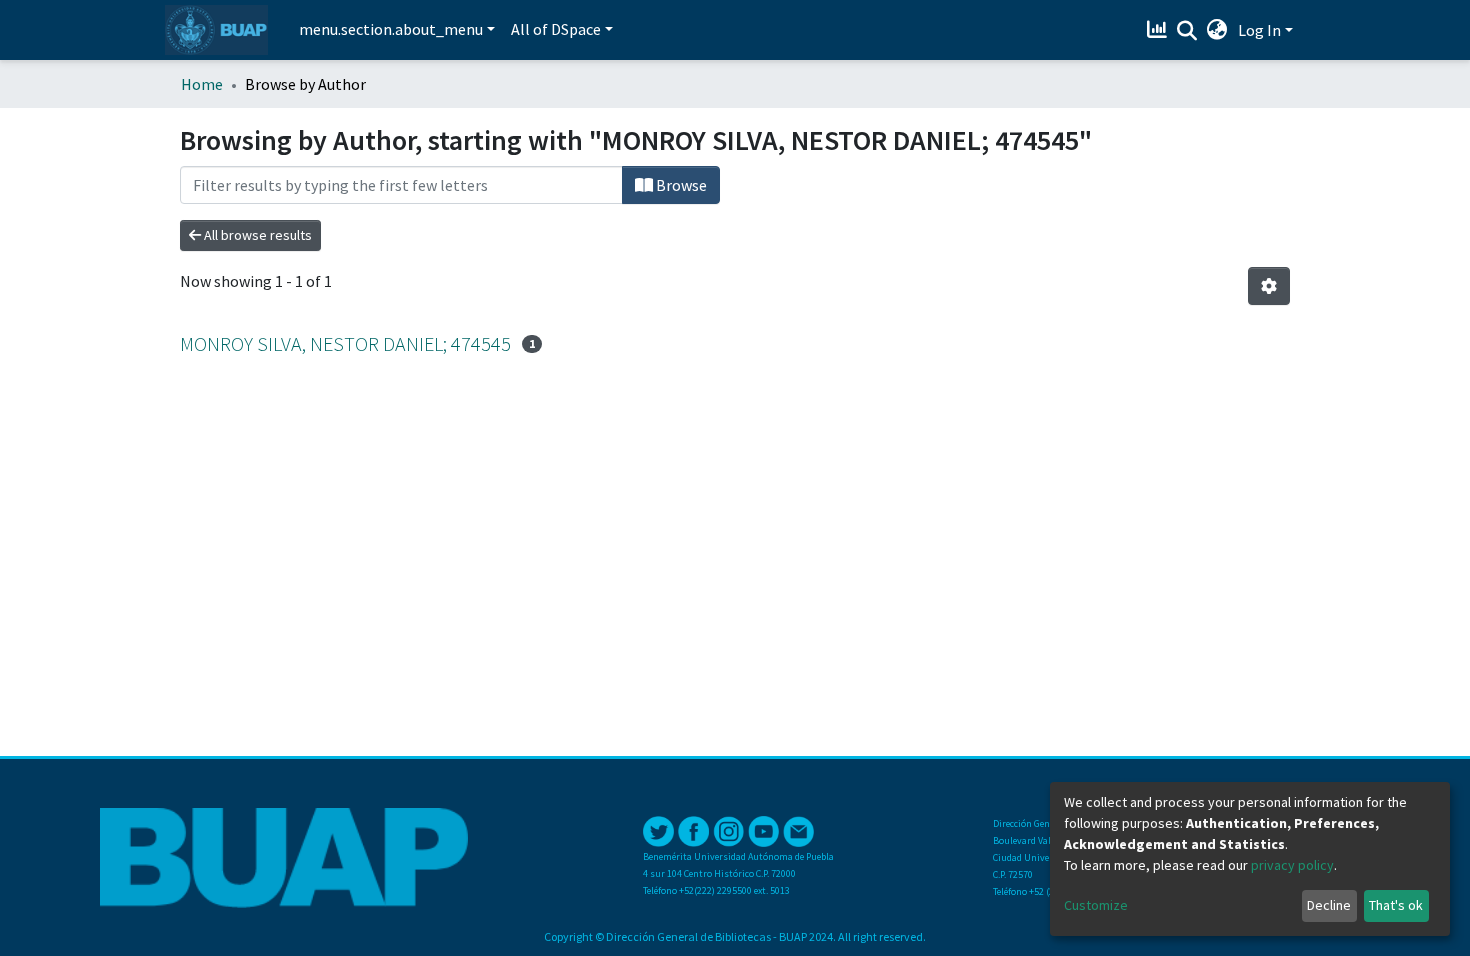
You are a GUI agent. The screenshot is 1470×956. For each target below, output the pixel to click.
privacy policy (1292, 865)
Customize (1096, 905)
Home (202, 84)
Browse (680, 185)
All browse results (256, 235)
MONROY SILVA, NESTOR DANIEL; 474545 (345, 343)
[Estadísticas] (1159, 30)
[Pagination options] (1269, 286)
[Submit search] (1187, 31)
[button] (1217, 30)
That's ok (1396, 905)
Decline (1329, 905)
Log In (1259, 30)
